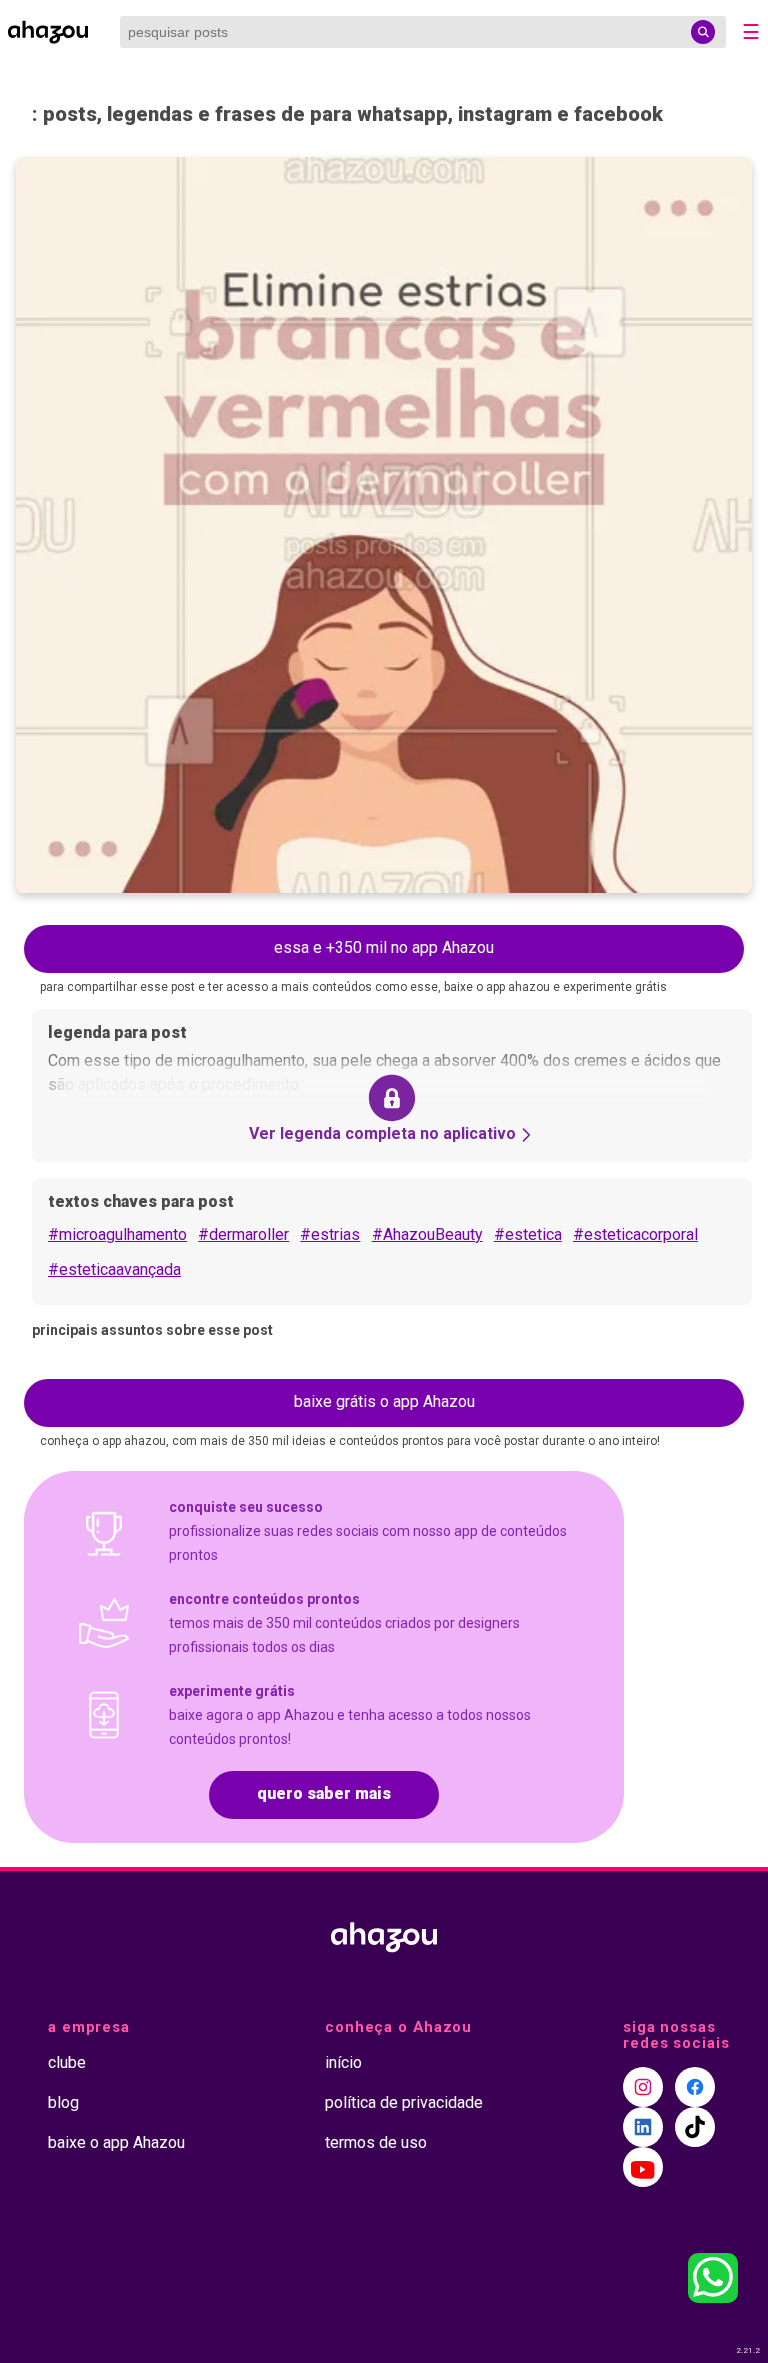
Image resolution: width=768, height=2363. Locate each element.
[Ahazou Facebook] (695, 2087)
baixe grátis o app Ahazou (384, 1401)
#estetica (528, 1234)
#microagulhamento (117, 1234)
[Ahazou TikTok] (695, 2127)
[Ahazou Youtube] (643, 2167)
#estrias (330, 1234)
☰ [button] (751, 32)
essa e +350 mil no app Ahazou (384, 947)
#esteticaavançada (114, 1269)
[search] (703, 32)
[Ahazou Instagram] (643, 2087)
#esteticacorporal (635, 1234)
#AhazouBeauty (427, 1234)
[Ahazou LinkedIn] (643, 2127)
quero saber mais (324, 1793)
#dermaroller (243, 1234)
